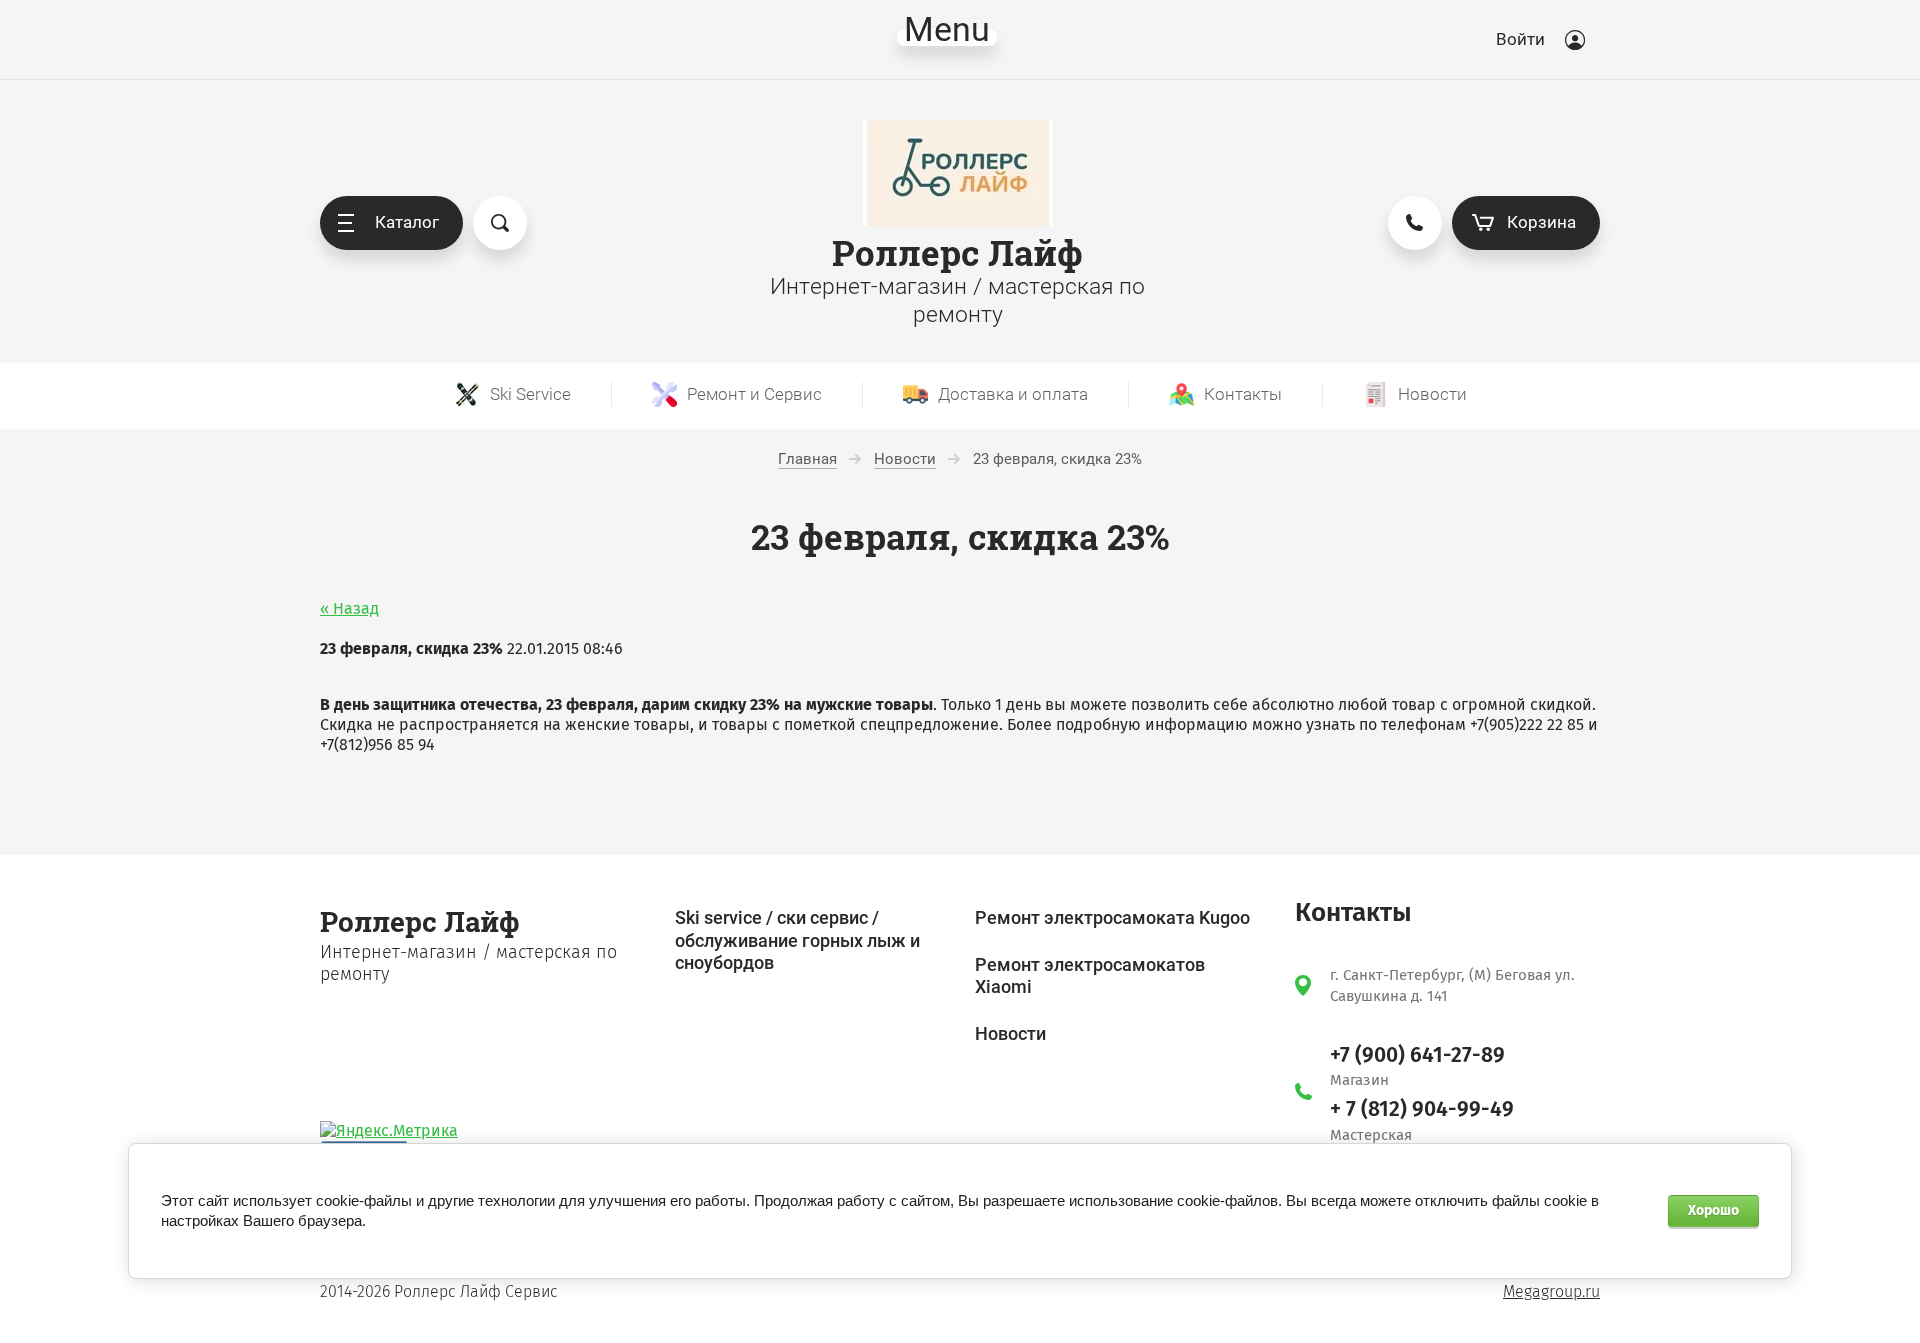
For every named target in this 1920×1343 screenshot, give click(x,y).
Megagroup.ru (1551, 1291)
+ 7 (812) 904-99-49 (1422, 1109)
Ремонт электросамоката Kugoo (1112, 917)
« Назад (349, 608)
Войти (1520, 39)
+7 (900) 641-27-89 (1417, 1055)
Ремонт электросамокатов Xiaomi (1090, 976)
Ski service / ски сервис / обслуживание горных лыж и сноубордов (797, 940)
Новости (1010, 1033)
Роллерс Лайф (957, 252)
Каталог (407, 222)
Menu (947, 37)
